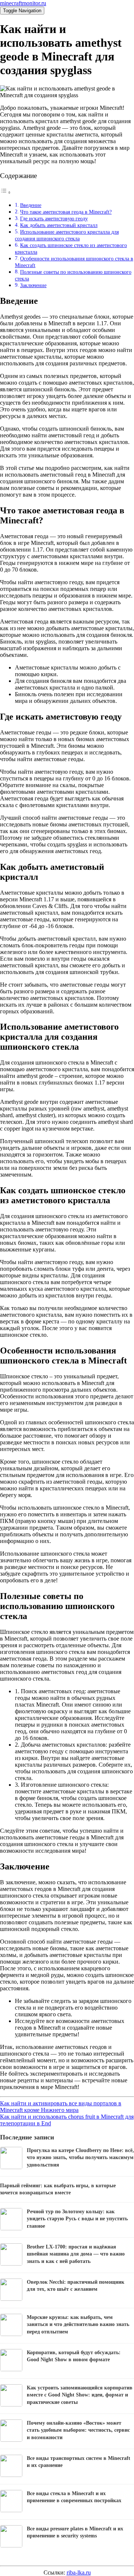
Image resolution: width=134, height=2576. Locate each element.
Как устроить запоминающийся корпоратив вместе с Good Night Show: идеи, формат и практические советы (80, 2395)
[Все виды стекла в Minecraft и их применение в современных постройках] (11, 2510)
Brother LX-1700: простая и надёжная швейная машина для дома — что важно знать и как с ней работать (76, 2254)
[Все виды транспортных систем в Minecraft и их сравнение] (11, 2475)
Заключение (33, 285)
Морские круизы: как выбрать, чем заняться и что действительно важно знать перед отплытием (78, 2325)
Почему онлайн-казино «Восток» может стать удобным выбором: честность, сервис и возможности (78, 2430)
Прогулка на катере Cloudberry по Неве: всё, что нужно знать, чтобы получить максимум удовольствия (80, 2158)
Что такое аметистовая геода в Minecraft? (66, 212)
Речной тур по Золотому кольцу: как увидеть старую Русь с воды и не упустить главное (77, 2219)
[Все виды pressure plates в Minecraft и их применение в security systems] (11, 2545)
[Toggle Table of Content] (6, 192)
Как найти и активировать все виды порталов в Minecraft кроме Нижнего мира (61, 2107)
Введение (31, 205)
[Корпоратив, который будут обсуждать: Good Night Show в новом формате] (11, 2369)
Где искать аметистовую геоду (54, 218)
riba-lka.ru (79, 2572)
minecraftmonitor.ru (23, 3)
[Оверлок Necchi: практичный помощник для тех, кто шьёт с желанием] (11, 2299)
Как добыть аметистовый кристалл (59, 225)
